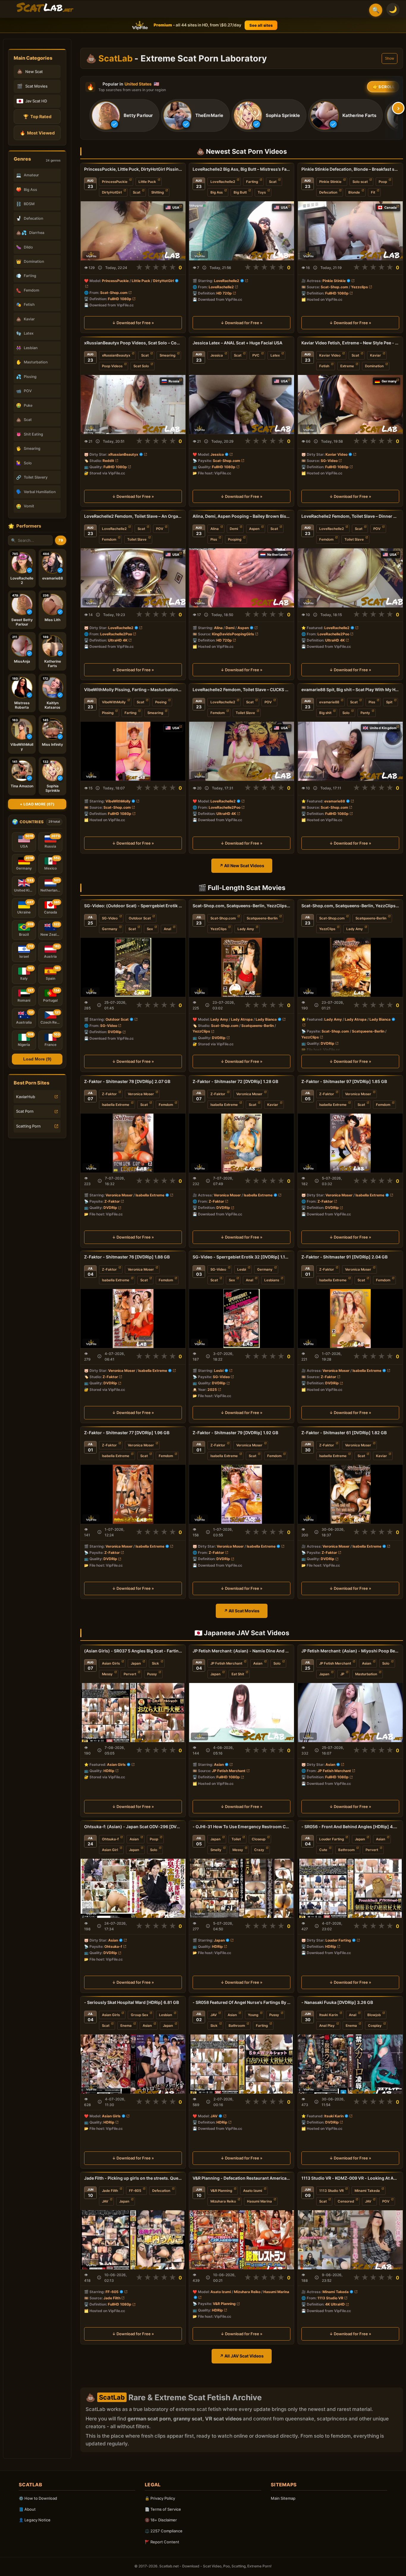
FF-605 (135, 2190)
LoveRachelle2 (223, 182)
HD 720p (224, 293)
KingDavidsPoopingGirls (233, 634)
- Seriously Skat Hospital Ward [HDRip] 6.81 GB (132, 2002)
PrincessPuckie (115, 182)
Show (390, 58)
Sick (155, 1663)
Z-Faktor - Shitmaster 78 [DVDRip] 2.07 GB (127, 1081)
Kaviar (376, 355)
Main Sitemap (283, 2498)
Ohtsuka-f (110, 1839)
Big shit (325, 713)
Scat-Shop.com (114, 293)
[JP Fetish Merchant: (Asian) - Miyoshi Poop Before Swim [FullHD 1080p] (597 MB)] (350, 1713)
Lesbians (272, 1280)
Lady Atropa (242, 1019)
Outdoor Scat (140, 918)
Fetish (324, 366)
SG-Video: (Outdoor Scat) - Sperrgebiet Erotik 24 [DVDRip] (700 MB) (133, 906)
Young (253, 2015)
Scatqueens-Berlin (262, 918)
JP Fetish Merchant (226, 1663)
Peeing (161, 702)
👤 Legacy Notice (35, 2520)
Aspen (254, 529)
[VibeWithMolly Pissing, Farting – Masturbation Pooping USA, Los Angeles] (133, 751)
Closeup (259, 1839)
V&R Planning (221, 2190)
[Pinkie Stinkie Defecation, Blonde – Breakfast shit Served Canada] (350, 231)
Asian (258, 1663)
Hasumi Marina (259, 2201)
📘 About (27, 2509)
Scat (137, 192)
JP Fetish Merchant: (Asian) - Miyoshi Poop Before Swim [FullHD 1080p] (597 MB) (350, 1651)
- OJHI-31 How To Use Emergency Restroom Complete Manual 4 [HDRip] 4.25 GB (241, 1827)
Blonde (354, 192)
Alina (215, 529)
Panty (365, 713)
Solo (346, 713)
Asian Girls (111, 1663)
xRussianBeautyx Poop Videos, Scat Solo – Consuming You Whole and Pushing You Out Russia (133, 343)
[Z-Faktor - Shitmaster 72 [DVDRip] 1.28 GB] (241, 1143)
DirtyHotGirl (112, 192)
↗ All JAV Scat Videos (242, 2356)
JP (342, 1674)
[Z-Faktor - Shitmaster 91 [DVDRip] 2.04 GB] (350, 1319)
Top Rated (37, 117)
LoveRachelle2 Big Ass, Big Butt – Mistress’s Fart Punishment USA (241, 169)
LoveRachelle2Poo (116, 634)
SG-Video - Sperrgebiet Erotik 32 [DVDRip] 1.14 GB (241, 1257)
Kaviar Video (330, 355)
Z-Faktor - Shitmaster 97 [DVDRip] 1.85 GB (344, 1081)
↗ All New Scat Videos (242, 866)
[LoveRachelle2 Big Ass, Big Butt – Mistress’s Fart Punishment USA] (241, 231)
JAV (214, 2015)
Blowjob (374, 2015)
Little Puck (147, 182)
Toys (262, 192)
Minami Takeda (367, 2190)
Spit (389, 702)
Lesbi (242, 1269)
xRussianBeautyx (116, 355)
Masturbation (366, 1674)
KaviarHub (26, 1097)
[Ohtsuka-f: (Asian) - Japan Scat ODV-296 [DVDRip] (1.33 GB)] (133, 1888)
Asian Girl (110, 1850)
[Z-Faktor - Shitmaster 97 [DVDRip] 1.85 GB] (350, 1143)
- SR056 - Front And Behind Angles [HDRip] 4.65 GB (350, 1827)
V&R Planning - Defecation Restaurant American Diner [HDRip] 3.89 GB (241, 2178)
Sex (150, 929)
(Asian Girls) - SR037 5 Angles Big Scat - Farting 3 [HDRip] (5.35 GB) (133, 1651)
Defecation (328, 192)
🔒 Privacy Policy (160, 2498)
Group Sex (139, 2015)
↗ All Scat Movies (242, 1611)
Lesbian (166, 2015)
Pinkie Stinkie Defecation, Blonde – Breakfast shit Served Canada (350, 169)
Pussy (152, 1674)
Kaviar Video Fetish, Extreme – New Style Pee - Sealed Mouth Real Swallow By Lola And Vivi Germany (350, 343)
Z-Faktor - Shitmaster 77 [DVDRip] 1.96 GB (127, 1433)
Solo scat (360, 182)
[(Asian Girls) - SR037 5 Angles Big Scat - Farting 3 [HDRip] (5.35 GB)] (133, 1713)
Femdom (109, 539)
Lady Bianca (266, 1019)
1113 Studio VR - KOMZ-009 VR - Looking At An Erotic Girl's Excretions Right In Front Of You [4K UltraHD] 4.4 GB (350, 2178)
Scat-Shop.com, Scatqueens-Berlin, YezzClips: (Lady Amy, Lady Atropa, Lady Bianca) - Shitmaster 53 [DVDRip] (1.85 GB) (241, 906)
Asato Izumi (253, 2190)
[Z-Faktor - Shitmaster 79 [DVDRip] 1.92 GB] (241, 1494)
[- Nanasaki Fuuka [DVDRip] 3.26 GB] (350, 2064)
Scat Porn (25, 1111)
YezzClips (218, 929)
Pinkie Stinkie (330, 182)
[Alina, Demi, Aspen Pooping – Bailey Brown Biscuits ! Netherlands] (241, 578)
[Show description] (100, 268)
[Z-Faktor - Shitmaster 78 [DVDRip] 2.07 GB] (133, 1143)
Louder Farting (332, 1839)
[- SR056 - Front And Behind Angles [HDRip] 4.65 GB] (350, 1888)
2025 (212, 1390)
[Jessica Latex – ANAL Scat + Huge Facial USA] (241, 404)
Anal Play (327, 2026)
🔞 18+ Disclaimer (161, 2520)
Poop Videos (112, 366)
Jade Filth (110, 2190)
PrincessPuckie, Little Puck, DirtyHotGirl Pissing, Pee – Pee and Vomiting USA (133, 169)
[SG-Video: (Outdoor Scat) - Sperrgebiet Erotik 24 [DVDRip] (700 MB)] (133, 967)
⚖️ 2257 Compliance (164, 2531)
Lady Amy (246, 929)
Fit (373, 192)
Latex (275, 355)
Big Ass (217, 192)
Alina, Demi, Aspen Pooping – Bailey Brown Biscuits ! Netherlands (241, 516)
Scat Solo (141, 366)
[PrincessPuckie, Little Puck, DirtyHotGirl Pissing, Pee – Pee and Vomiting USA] (133, 231)
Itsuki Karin (329, 2015)
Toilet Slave (137, 539)
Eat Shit (238, 1674)
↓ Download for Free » (133, 323)
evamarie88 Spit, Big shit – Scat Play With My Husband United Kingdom (350, 689)
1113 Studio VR (331, 2190)
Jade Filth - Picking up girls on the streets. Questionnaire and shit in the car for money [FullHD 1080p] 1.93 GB (133, 2178)
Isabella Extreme (116, 1105)
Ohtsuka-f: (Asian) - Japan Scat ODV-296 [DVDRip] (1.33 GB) (133, 1827)
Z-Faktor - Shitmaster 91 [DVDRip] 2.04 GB (344, 1257)
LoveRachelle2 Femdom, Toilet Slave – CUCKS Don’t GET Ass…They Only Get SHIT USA (241, 689)
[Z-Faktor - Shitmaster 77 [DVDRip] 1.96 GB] (133, 1494)
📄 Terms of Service (163, 2509)
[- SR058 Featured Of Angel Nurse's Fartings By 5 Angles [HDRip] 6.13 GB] (241, 2064)
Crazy (259, 1850)
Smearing (167, 355)
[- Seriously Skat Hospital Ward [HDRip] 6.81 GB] (133, 2064)
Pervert (130, 1674)
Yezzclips (359, 287)
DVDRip (115, 1032)
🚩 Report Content (162, 2542)
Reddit (108, 460)
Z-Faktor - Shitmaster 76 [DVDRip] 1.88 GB (127, 1257)
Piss (214, 539)
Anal (167, 929)
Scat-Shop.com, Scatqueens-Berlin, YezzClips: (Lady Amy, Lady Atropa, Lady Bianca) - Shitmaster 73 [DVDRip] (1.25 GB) (350, 906)
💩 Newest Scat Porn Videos (242, 151)
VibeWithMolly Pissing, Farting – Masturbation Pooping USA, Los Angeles (133, 689)
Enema (126, 2026)
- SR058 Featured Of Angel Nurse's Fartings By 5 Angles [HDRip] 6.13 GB (241, 2002)
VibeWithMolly (114, 702)
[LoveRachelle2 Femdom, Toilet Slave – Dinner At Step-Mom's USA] (350, 578)
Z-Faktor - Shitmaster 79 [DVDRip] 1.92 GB (235, 1433)
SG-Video (329, 460)
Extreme (347, 366)
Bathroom (346, 1850)
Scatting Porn (28, 1126)
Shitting (158, 192)
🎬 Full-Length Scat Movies (242, 888)
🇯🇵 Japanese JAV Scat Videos (242, 1633)
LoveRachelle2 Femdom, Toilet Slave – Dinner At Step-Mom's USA (350, 516)
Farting (252, 182)
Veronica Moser (141, 1094)
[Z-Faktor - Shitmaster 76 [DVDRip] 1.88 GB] (133, 1319)
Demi (234, 529)
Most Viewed (37, 133)
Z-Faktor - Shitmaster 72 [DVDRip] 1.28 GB (235, 1081)
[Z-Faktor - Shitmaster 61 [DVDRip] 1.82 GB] (350, 1494)
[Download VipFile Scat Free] (45, 8)
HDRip (109, 1771)
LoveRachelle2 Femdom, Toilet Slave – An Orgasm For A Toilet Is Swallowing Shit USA (133, 516)
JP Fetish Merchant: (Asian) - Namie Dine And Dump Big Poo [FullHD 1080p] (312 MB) (241, 1651)
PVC (256, 355)
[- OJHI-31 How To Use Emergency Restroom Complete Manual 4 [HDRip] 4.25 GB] (241, 1888)
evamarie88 (329, 702)
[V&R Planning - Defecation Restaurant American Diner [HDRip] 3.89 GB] (241, 2239)
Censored (346, 2201)
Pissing (108, 713)
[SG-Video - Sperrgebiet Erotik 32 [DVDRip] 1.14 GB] (241, 1319)
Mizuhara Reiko (223, 2201)
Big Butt (240, 192)
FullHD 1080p (120, 299)
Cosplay (375, 2026)
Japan (136, 1663)
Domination (374, 366)
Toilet (236, 1839)
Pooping (235, 539)
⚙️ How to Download (38, 2498)
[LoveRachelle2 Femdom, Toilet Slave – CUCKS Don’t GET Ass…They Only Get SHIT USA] (241, 751)
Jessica (217, 355)
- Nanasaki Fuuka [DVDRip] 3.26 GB (337, 2002)
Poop (383, 182)
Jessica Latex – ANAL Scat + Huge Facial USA (237, 343)
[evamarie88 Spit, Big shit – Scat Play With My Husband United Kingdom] (350, 751)
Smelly (216, 1850)
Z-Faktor (109, 1094)
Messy (107, 1674)
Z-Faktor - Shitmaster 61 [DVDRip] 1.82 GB (344, 1433)
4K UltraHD (335, 2304)
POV (160, 529)
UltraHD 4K (118, 640)
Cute (323, 1850)
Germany (110, 929)
